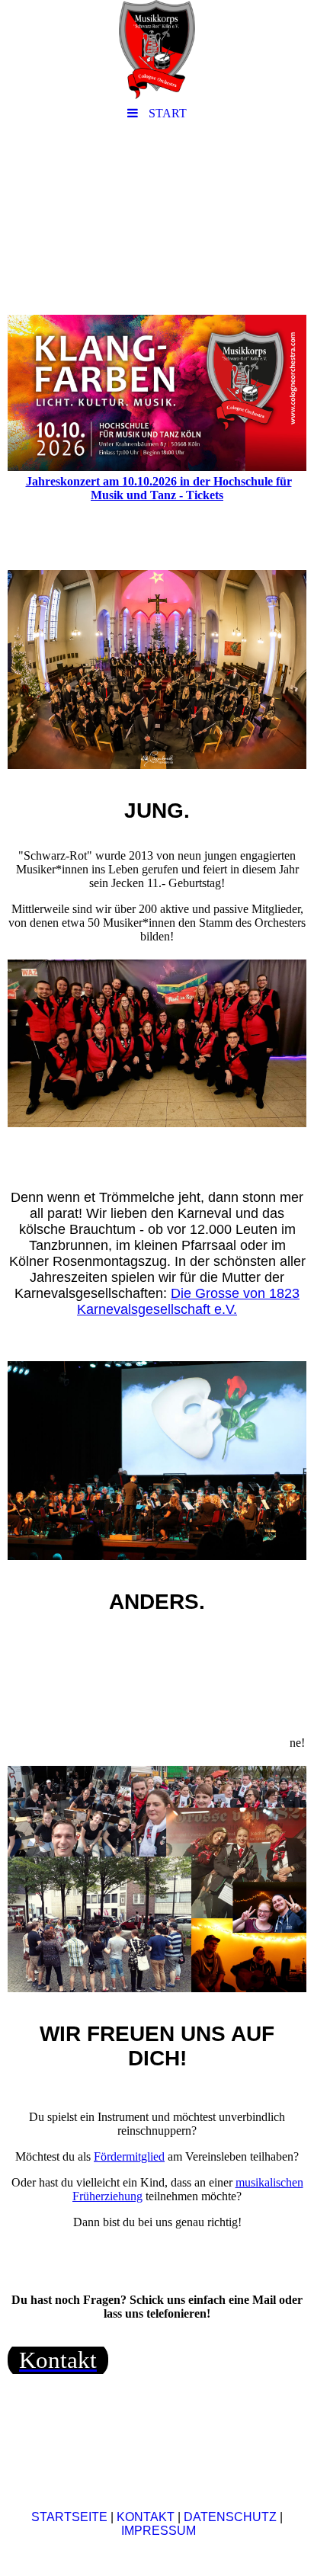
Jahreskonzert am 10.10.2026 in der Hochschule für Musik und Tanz (159, 488)
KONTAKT (146, 2517)
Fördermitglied (129, 2156)
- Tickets (201, 495)
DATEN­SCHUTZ (230, 2517)
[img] (157, 50)
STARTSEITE (69, 2517)
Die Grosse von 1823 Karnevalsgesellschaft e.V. (188, 1301)
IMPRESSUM (157, 2531)
